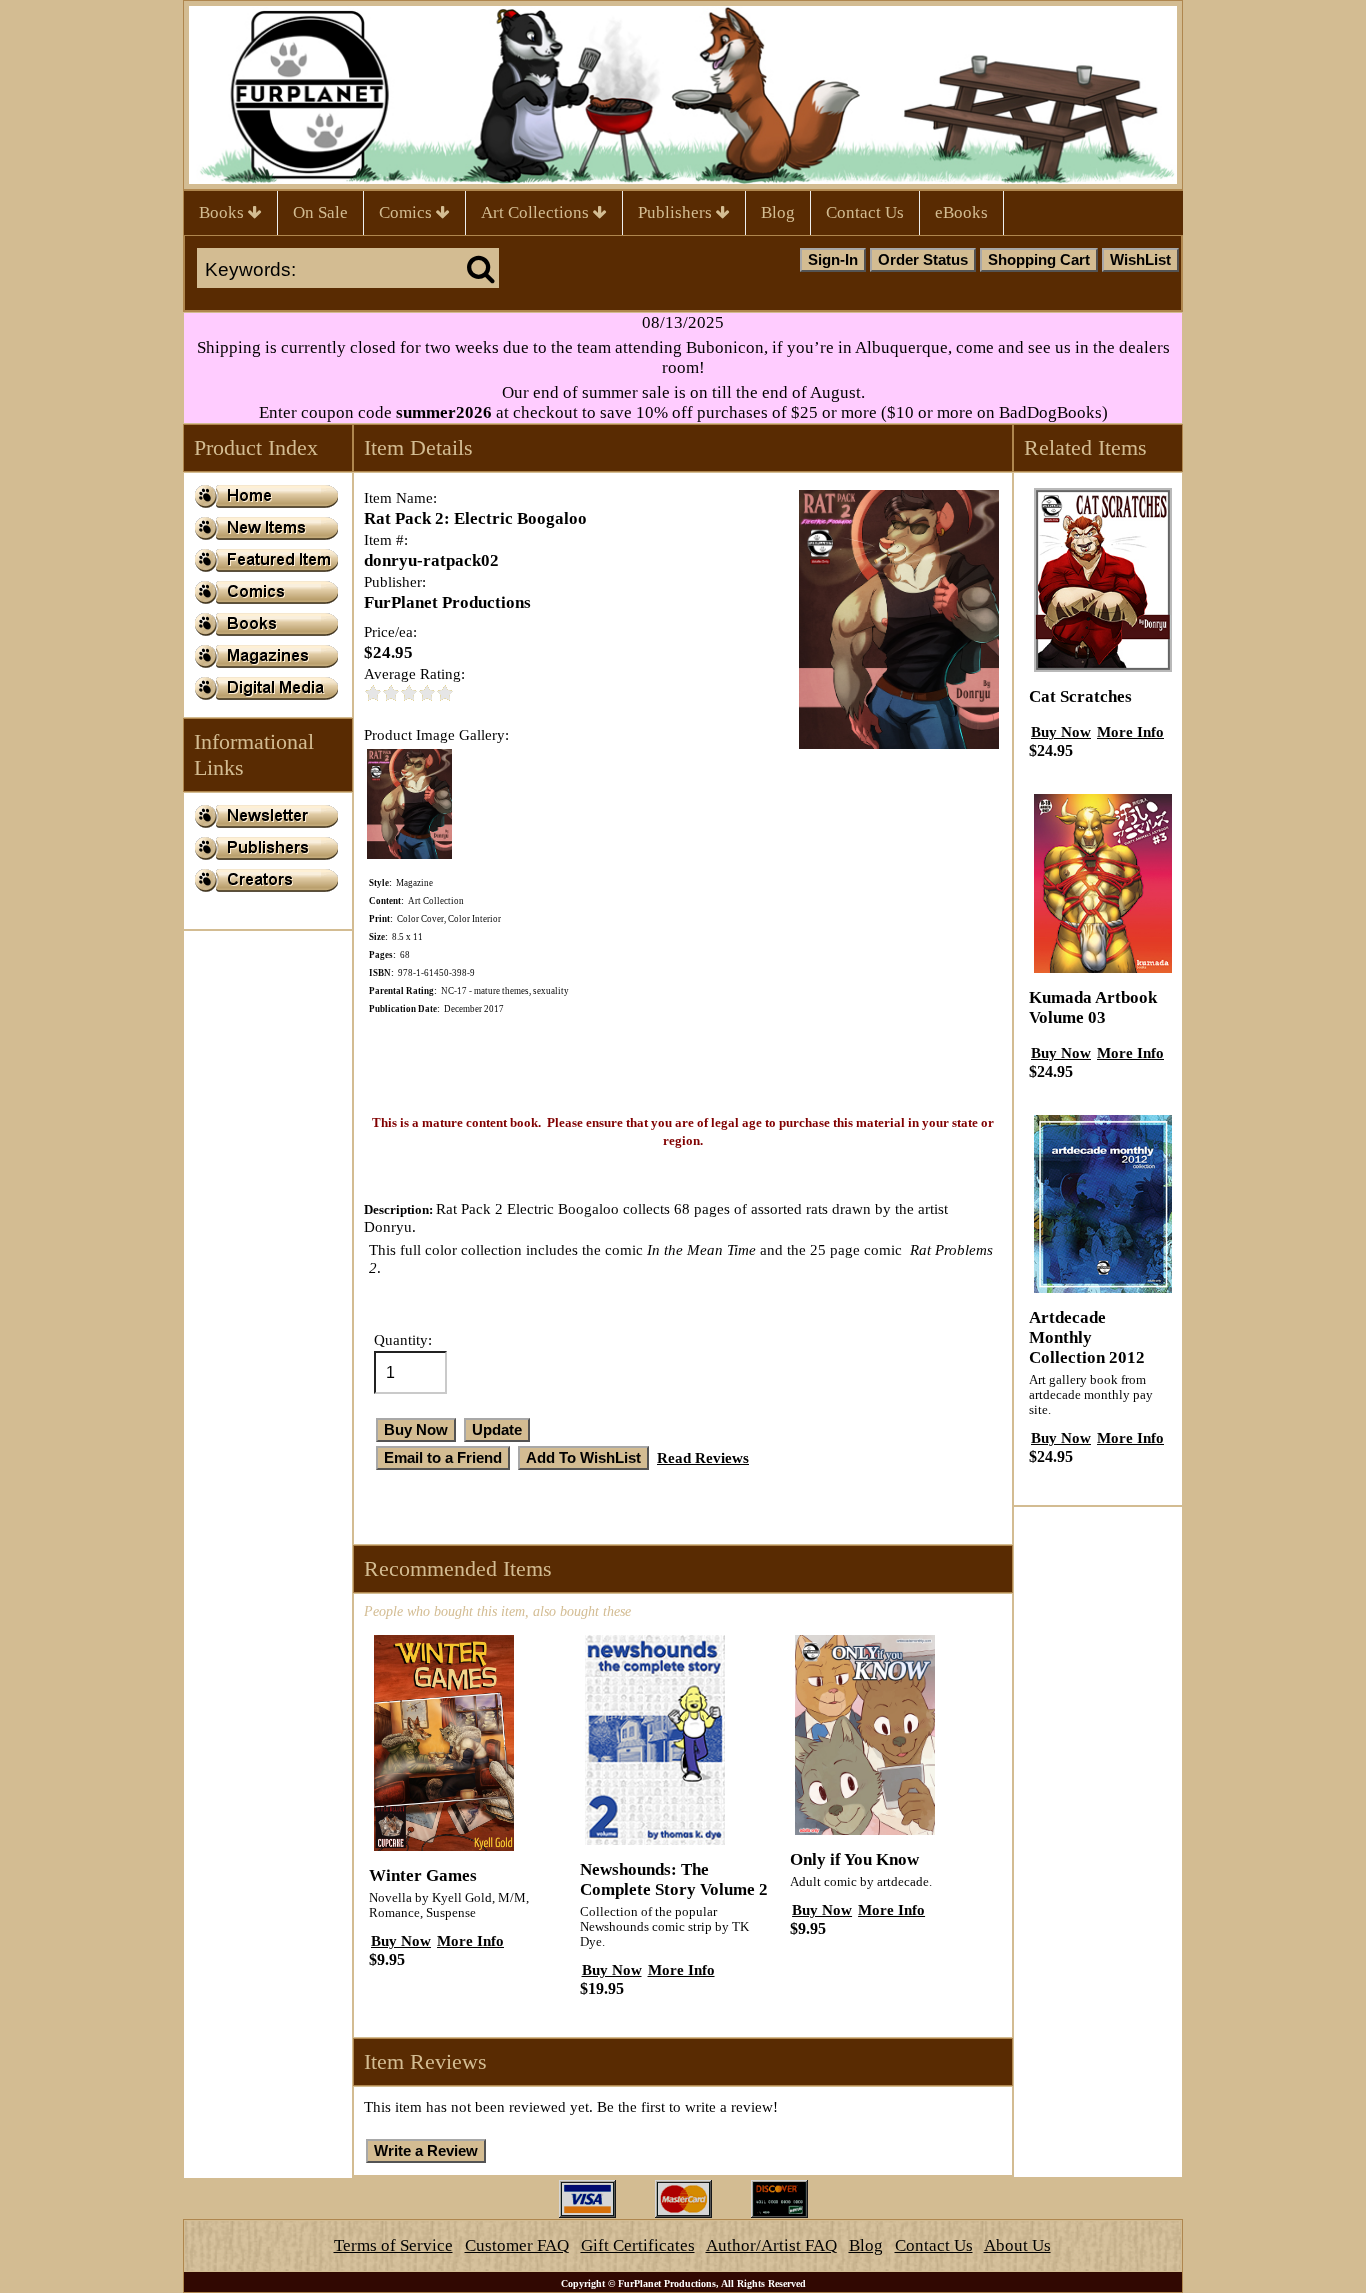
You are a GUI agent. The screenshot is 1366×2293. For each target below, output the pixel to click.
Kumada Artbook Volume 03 (1093, 1007)
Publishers (677, 212)
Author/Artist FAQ (771, 2245)
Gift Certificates (638, 2245)
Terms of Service (393, 2245)
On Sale (320, 212)
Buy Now (401, 1940)
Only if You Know (854, 1859)
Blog (778, 212)
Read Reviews (703, 1457)
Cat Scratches (1080, 696)
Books (223, 212)
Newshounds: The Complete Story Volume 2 (674, 1879)
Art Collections (537, 212)
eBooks (961, 212)
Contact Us (865, 212)
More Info (470, 1940)
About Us (1017, 2245)
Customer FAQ (517, 2245)
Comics (407, 212)
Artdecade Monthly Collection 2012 (1087, 1337)
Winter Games (423, 1875)
